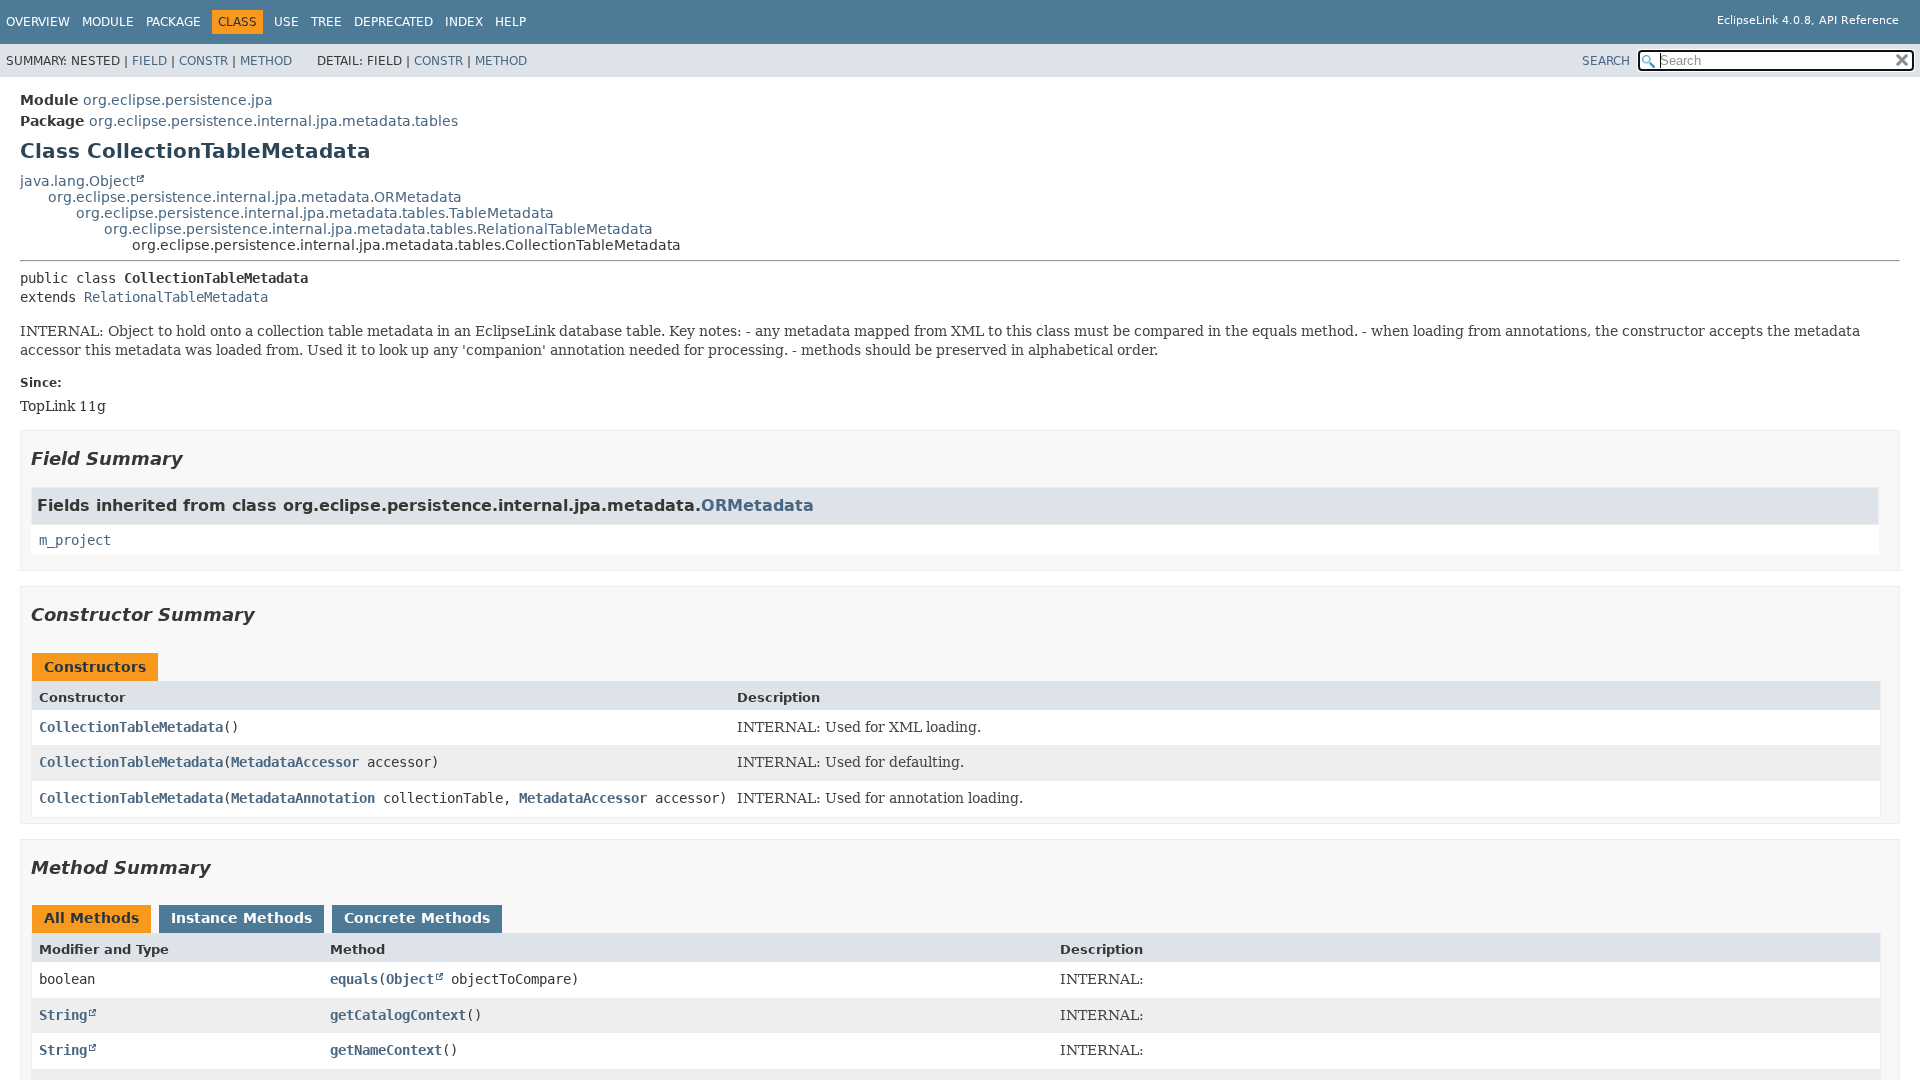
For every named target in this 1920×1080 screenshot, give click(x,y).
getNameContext (386, 1050)
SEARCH (1606, 61)
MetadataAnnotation (303, 798)
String (63, 1015)
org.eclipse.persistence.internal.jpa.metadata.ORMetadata (255, 197)
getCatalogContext (398, 1015)
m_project (75, 540)
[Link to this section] (197, 458)
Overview (38, 22)
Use (286, 22)
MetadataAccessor (295, 762)
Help (510, 22)
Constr (203, 61)
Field (149, 61)
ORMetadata (757, 505)
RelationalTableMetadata (176, 297)
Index (464, 22)
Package (173, 22)
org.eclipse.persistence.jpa (178, 100)
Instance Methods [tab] (241, 918)
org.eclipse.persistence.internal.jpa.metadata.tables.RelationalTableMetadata (378, 229)
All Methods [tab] (91, 918)
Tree (326, 22)
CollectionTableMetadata (131, 727)
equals (354, 979)
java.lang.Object (77, 181)
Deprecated (393, 22)
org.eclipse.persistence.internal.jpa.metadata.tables (273, 121)
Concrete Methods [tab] (417, 918)
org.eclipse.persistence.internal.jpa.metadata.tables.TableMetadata (315, 213)
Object (410, 979)
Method (266, 61)
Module (108, 22)
